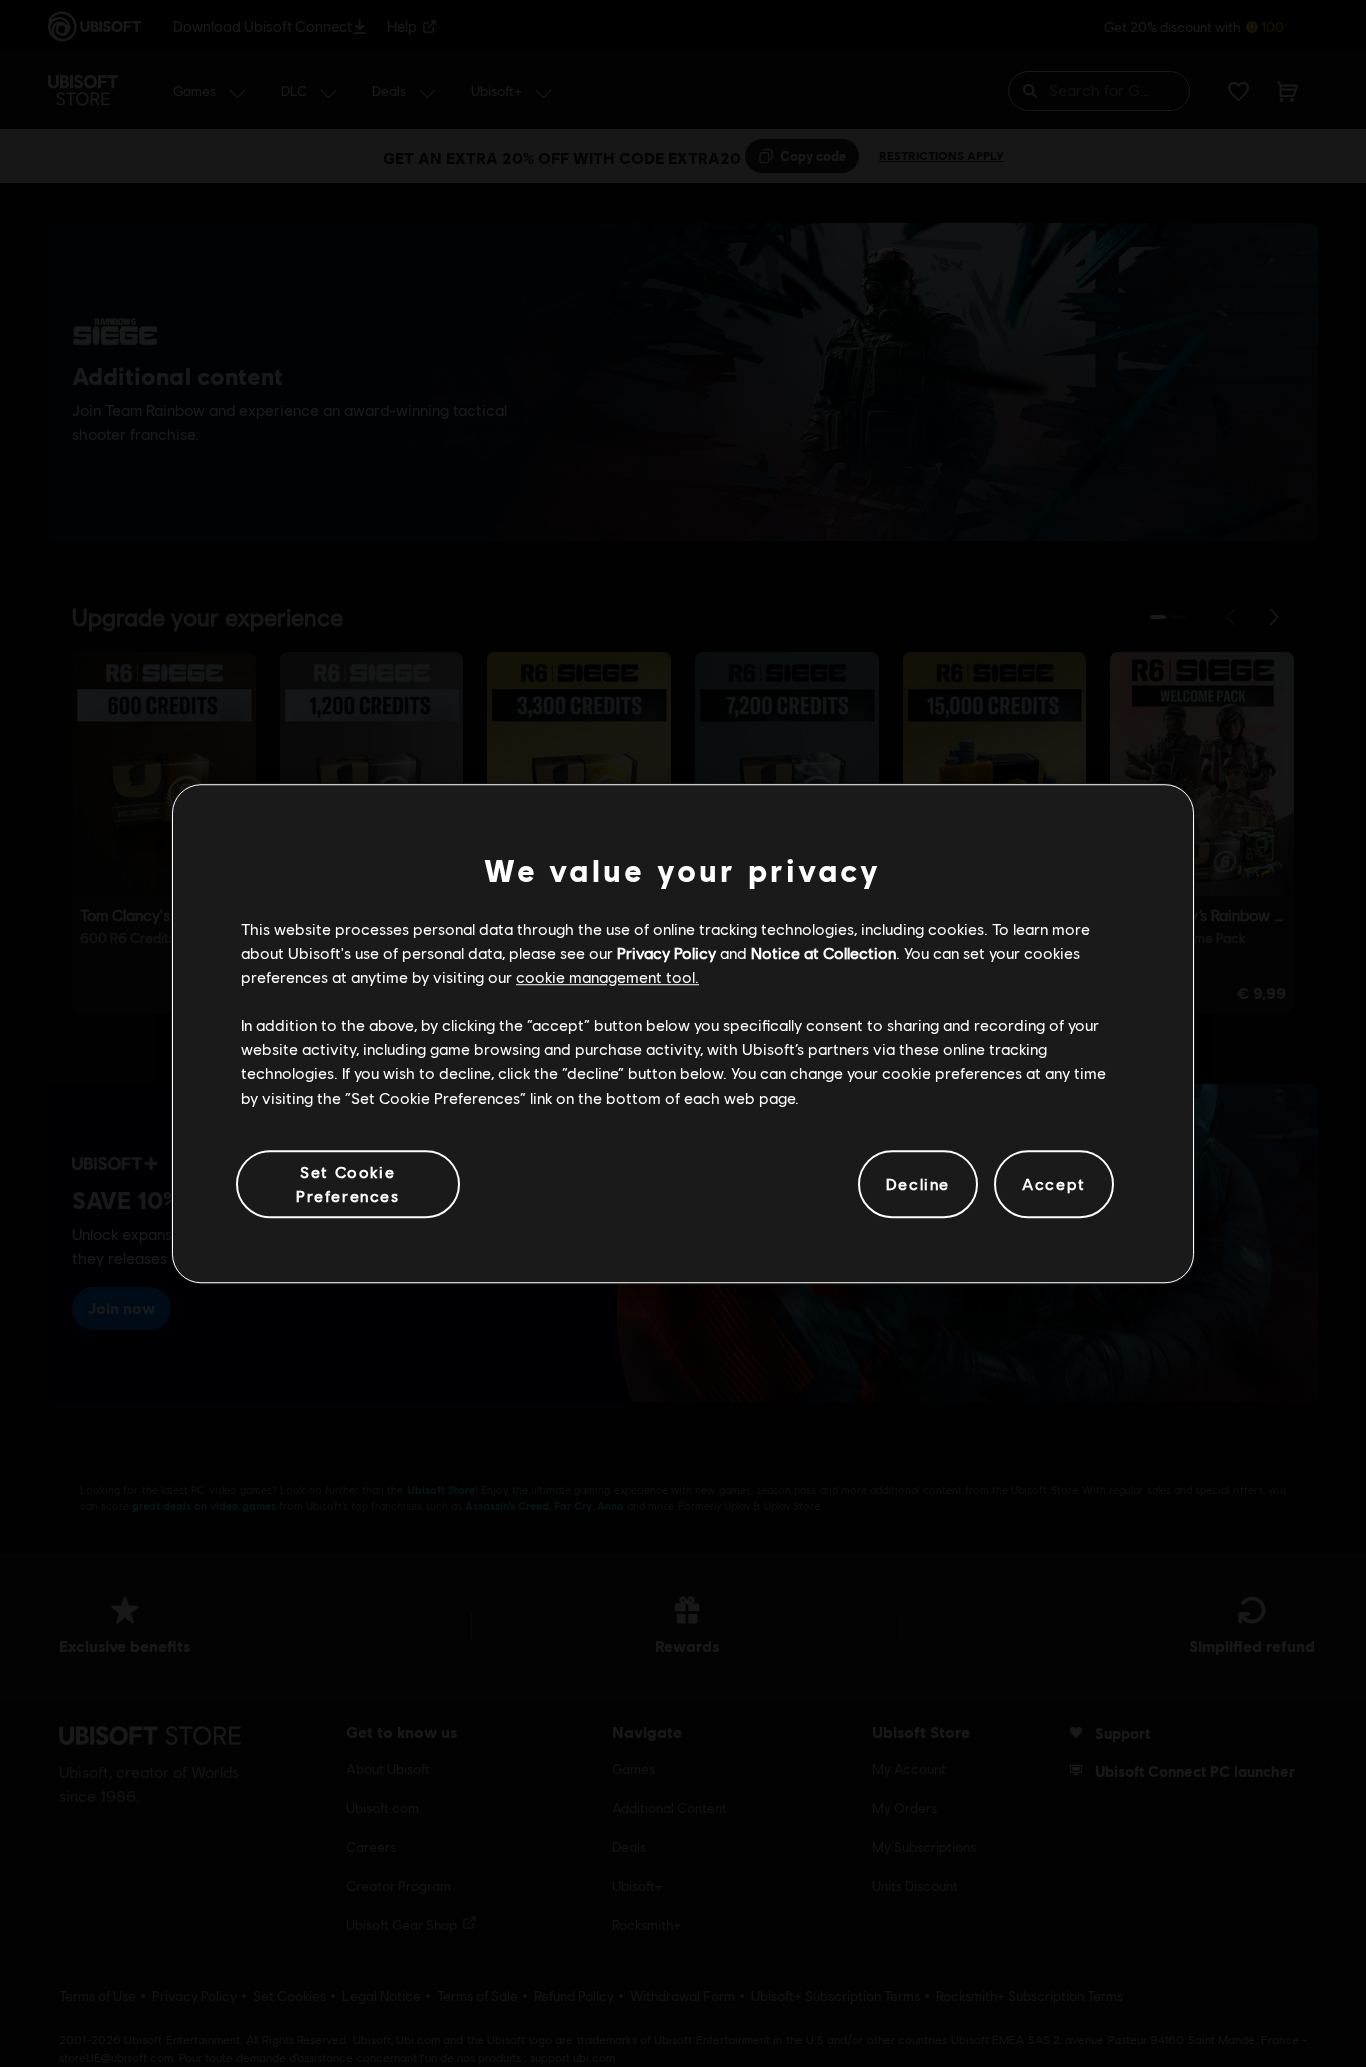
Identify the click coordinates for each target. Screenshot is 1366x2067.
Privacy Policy (666, 952)
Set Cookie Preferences (348, 1183)
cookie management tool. (607, 976)
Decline (918, 1183)
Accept (1054, 1183)
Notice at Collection (823, 952)
